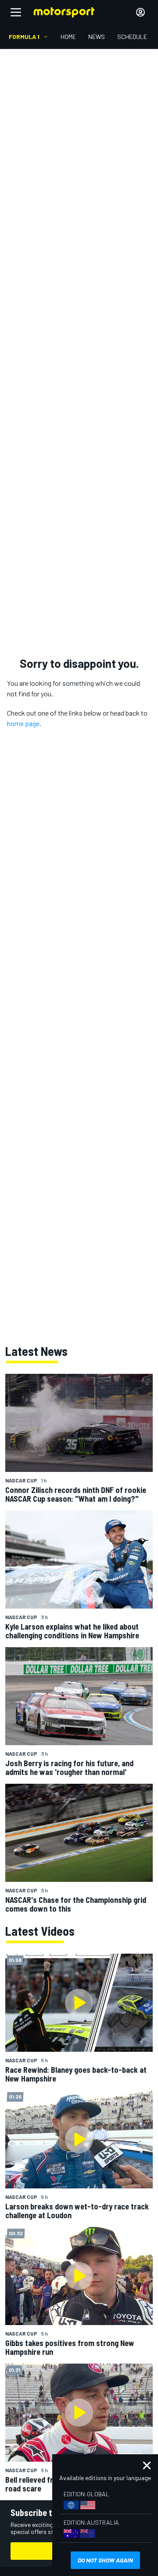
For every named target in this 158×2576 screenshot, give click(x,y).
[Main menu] (16, 12)
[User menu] (140, 12)
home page (23, 723)
